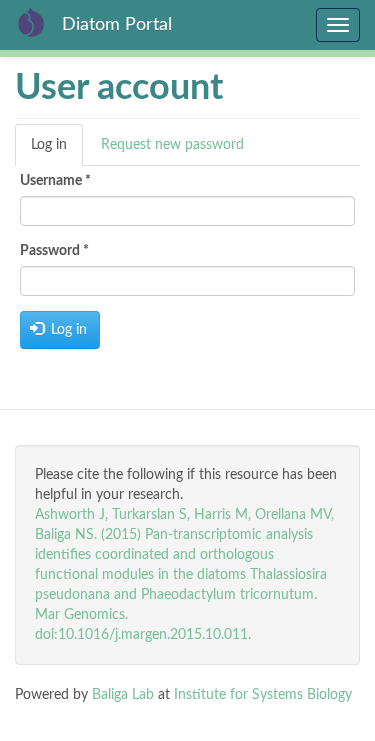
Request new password (172, 145)
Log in (57, 152)
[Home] (31, 22)
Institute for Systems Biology (263, 695)
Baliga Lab (123, 695)
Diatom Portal (117, 25)
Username (55, 181)
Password (54, 251)
